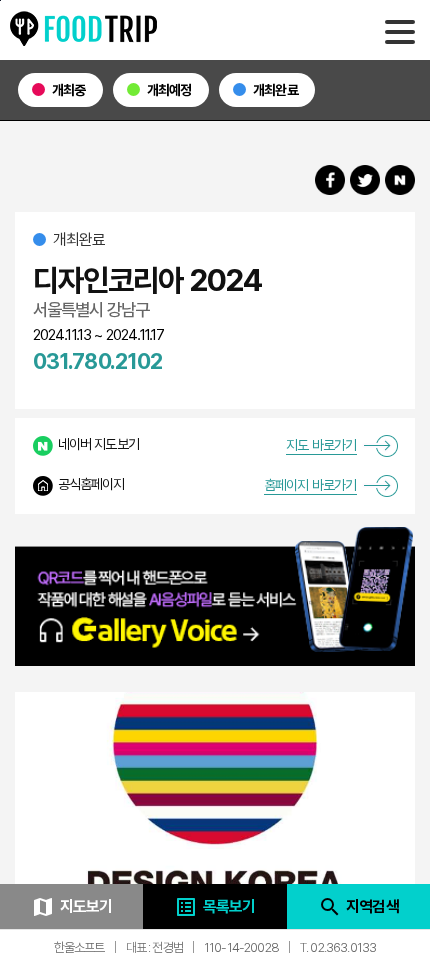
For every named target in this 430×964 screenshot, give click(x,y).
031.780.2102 (98, 361)
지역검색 (358, 907)
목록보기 (214, 907)
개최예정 (169, 90)
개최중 (69, 90)
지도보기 (71, 907)
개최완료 (275, 90)
